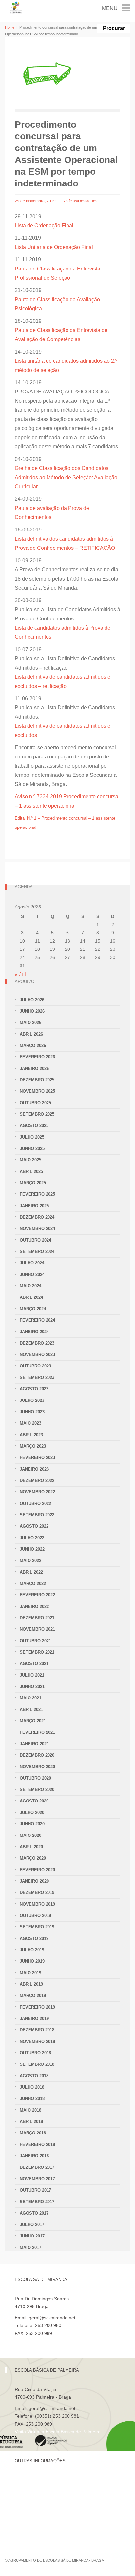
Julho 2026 (32, 1000)
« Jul (20, 975)
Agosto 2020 (34, 1801)
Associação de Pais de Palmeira (48, 2524)
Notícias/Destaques (80, 201)
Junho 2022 (32, 1549)
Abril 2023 (31, 1435)
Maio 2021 (30, 1698)
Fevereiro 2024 (37, 1320)
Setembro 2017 (37, 2202)
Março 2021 (33, 1721)
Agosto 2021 (34, 1664)
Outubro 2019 (35, 1915)
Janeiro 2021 (34, 1744)
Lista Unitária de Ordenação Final (54, 247)
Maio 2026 (30, 1023)
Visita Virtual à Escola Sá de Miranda (53, 2341)
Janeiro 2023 (34, 1469)
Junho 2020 (32, 1824)
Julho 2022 (32, 1538)
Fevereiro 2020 (37, 1870)
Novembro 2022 (37, 1492)
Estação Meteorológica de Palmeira (52, 2513)
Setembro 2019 (37, 1927)
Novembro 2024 (37, 1229)
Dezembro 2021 (37, 1618)
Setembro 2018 (37, 2064)
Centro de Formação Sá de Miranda (52, 2480)
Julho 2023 (32, 1400)
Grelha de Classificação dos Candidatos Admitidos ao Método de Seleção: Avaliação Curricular (66, 477)
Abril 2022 (31, 1572)
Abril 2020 (31, 1847)
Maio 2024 (30, 1286)
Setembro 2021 (37, 1652)
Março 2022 (33, 1584)
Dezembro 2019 (37, 1893)
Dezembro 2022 (37, 1480)
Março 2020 (33, 1858)
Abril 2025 (31, 1171)
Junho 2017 (32, 2236)
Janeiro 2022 (34, 1606)
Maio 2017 (30, 2247)
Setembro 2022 (37, 1515)
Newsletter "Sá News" (37, 2502)
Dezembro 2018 (37, 2030)
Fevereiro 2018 (37, 2144)
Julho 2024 (32, 1263)
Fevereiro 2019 (37, 2007)
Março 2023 (33, 1446)
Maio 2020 (30, 1835)
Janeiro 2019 (34, 2019)
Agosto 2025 (34, 1126)
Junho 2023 (32, 1412)
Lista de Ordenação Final (44, 226)
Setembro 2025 (37, 1114)
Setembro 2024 (37, 1252)
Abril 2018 (31, 2122)
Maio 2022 (30, 1561)
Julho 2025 (32, 1137)
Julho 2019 (32, 1950)
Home (10, 27)
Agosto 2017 (34, 2213)
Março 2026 (33, 1045)
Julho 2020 (32, 1812)
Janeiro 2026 (34, 1068)
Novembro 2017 (37, 2179)
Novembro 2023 (37, 1355)
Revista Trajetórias (34, 2491)
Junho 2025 (32, 1149)
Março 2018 (33, 2133)
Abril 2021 (31, 1709)
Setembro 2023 (37, 1377)
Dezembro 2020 (37, 1755)
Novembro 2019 (37, 1904)
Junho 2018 (32, 2099)
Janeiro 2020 (34, 1881)
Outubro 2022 (35, 1503)
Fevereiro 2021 (37, 1732)
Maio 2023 (30, 1423)
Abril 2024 (31, 1297)
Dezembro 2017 (37, 2167)
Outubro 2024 (35, 1240)
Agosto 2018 (34, 2076)
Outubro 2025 (35, 1103)
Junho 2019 (32, 1961)
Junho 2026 (32, 1011)
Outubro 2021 (35, 1641)
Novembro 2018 (37, 2041)
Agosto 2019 (34, 1938)
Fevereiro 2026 (37, 1057)
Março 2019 (33, 1996)
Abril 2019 (31, 1984)
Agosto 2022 (34, 1526)
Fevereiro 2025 (37, 1194)
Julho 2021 (32, 1675)
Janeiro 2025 (34, 1206)
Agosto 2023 (34, 1389)
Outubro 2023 (35, 1366)
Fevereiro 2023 (37, 1458)
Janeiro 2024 (34, 1332)
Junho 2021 (32, 1687)
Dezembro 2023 (37, 1343)
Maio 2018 (30, 2110)
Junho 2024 (32, 1274)
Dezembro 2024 (37, 1217)
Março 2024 (33, 1309)
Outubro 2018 (35, 2053)
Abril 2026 (31, 1034)
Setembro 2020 (37, 1790)
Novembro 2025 (37, 1091)
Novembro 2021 (37, 1629)
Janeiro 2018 (34, 2156)
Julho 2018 (32, 2087)
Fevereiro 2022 (37, 1595)
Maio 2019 (30, 1973)
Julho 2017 (32, 2225)
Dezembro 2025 (37, 1080)
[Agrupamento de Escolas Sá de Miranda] (16, 7)
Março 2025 (33, 1183)
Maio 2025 (30, 1160)
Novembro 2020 (37, 1767)
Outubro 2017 (35, 2190)
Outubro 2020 (35, 1778)
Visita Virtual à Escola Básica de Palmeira (58, 2432)
